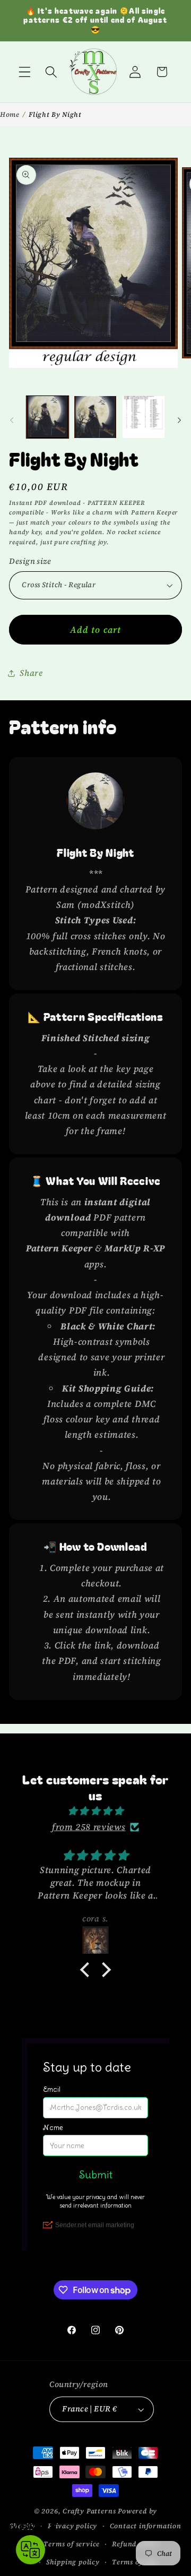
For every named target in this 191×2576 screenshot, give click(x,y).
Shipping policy (73, 2562)
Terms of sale (134, 2562)
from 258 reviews (89, 1827)
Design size (30, 561)
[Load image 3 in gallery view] (144, 417)
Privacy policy (72, 2526)
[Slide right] (179, 420)
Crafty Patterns (89, 2511)
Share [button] (31, 673)
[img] (95, 1811)
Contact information (146, 2526)
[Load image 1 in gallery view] (47, 417)
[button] (25, 72)
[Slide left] (12, 420)
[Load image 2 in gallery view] (95, 417)
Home (10, 114)
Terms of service (72, 2544)
